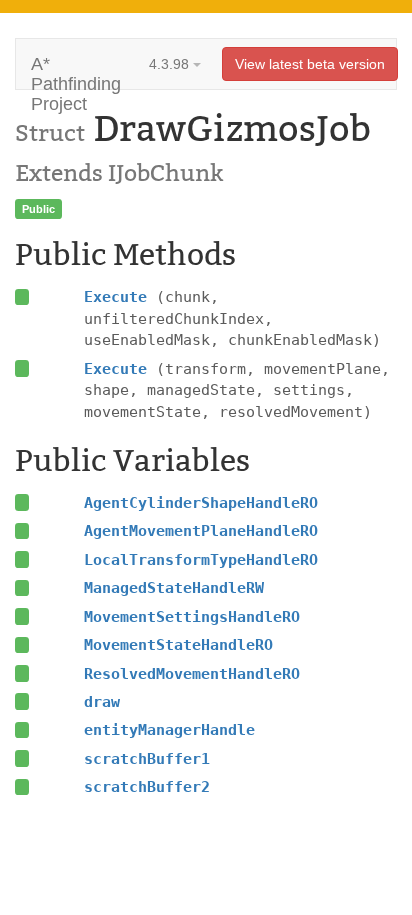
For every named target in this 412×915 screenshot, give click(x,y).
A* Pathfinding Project (76, 71)
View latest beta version (310, 64)
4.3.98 (171, 64)
